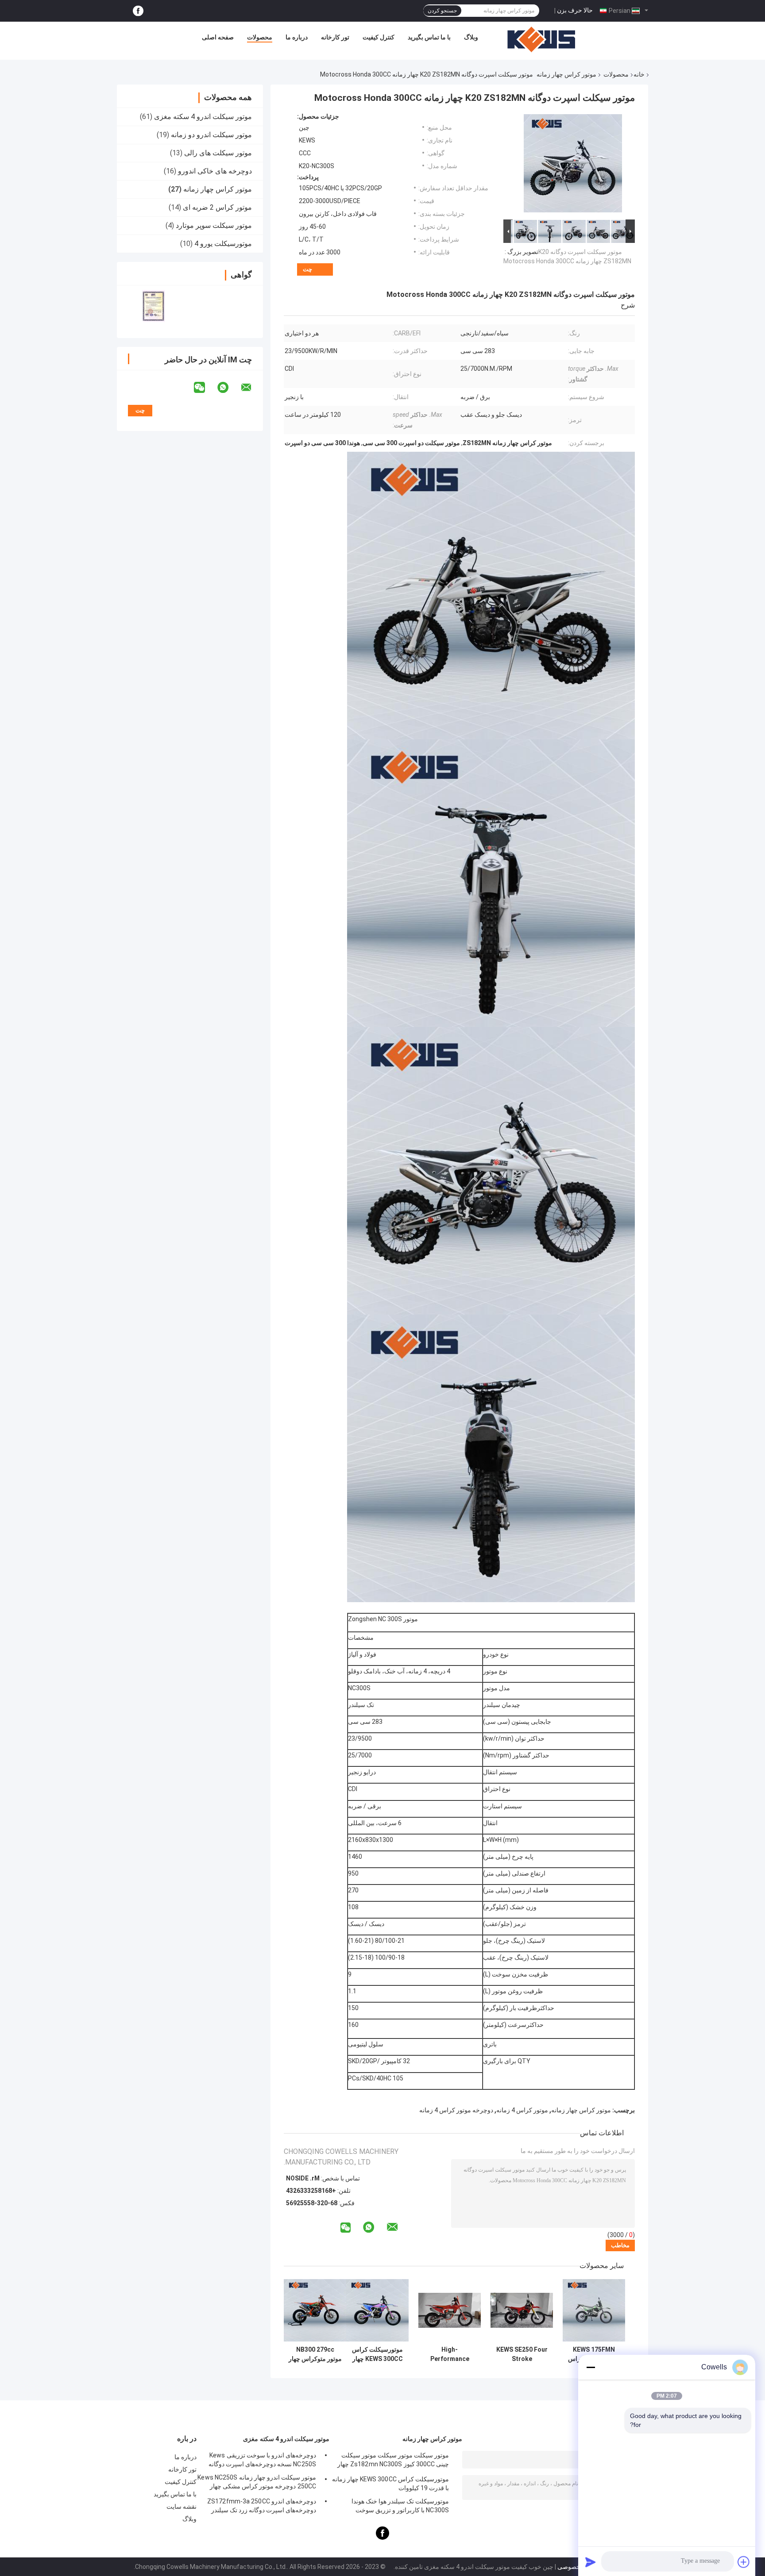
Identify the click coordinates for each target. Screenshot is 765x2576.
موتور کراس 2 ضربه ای (217, 207)
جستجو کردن (442, 11)
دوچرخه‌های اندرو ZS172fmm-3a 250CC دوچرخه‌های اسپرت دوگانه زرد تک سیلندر (262, 2506)
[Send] (591, 2562)
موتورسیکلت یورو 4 (223, 244)
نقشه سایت (182, 2507)
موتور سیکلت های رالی (218, 153)
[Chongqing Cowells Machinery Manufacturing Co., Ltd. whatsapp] (228, 388)
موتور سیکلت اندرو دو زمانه (211, 135)
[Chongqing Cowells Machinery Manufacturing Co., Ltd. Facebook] (138, 11)
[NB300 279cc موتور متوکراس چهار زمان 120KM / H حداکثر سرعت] (315, 2310)
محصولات (260, 37)
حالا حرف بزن (575, 10)
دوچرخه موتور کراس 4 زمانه (456, 2110)
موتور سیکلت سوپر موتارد (214, 225)
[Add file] (744, 2562)
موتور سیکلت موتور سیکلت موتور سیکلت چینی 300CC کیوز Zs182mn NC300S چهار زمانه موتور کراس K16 (393, 2461)
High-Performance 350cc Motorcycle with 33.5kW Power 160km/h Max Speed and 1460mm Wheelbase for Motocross (450, 2354)
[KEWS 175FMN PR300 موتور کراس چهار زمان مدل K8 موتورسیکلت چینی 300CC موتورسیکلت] (594, 2310)
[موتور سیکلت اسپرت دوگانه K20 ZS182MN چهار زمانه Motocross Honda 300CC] (573, 165)
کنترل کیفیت (379, 37)
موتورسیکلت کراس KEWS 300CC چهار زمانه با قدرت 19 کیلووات (377, 2354)
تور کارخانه (335, 37)
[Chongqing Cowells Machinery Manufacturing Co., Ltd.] (541, 39)
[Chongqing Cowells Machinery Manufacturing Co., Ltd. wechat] (205, 388)
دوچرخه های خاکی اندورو (215, 171)
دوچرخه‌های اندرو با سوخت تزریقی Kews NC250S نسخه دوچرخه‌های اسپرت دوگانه (262, 2460)
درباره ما (297, 37)
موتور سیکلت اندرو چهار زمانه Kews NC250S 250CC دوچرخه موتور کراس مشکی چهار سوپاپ (257, 2483)
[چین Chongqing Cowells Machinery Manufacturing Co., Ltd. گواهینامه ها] (153, 306)
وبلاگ (471, 37)
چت (307, 269)
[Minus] (591, 2367)
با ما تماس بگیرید (429, 37)
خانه (639, 74)
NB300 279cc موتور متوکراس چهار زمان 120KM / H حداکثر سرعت (315, 2354)
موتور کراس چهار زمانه (566, 74)
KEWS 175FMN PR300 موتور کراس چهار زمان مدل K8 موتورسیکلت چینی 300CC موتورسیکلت (594, 2354)
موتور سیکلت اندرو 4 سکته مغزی (203, 117)
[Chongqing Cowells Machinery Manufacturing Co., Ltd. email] (252, 388)
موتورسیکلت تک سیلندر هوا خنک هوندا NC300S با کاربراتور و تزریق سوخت (400, 2506)
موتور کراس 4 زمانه (522, 2110)
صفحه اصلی (218, 37)
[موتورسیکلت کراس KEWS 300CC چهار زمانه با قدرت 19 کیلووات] (377, 2310)
